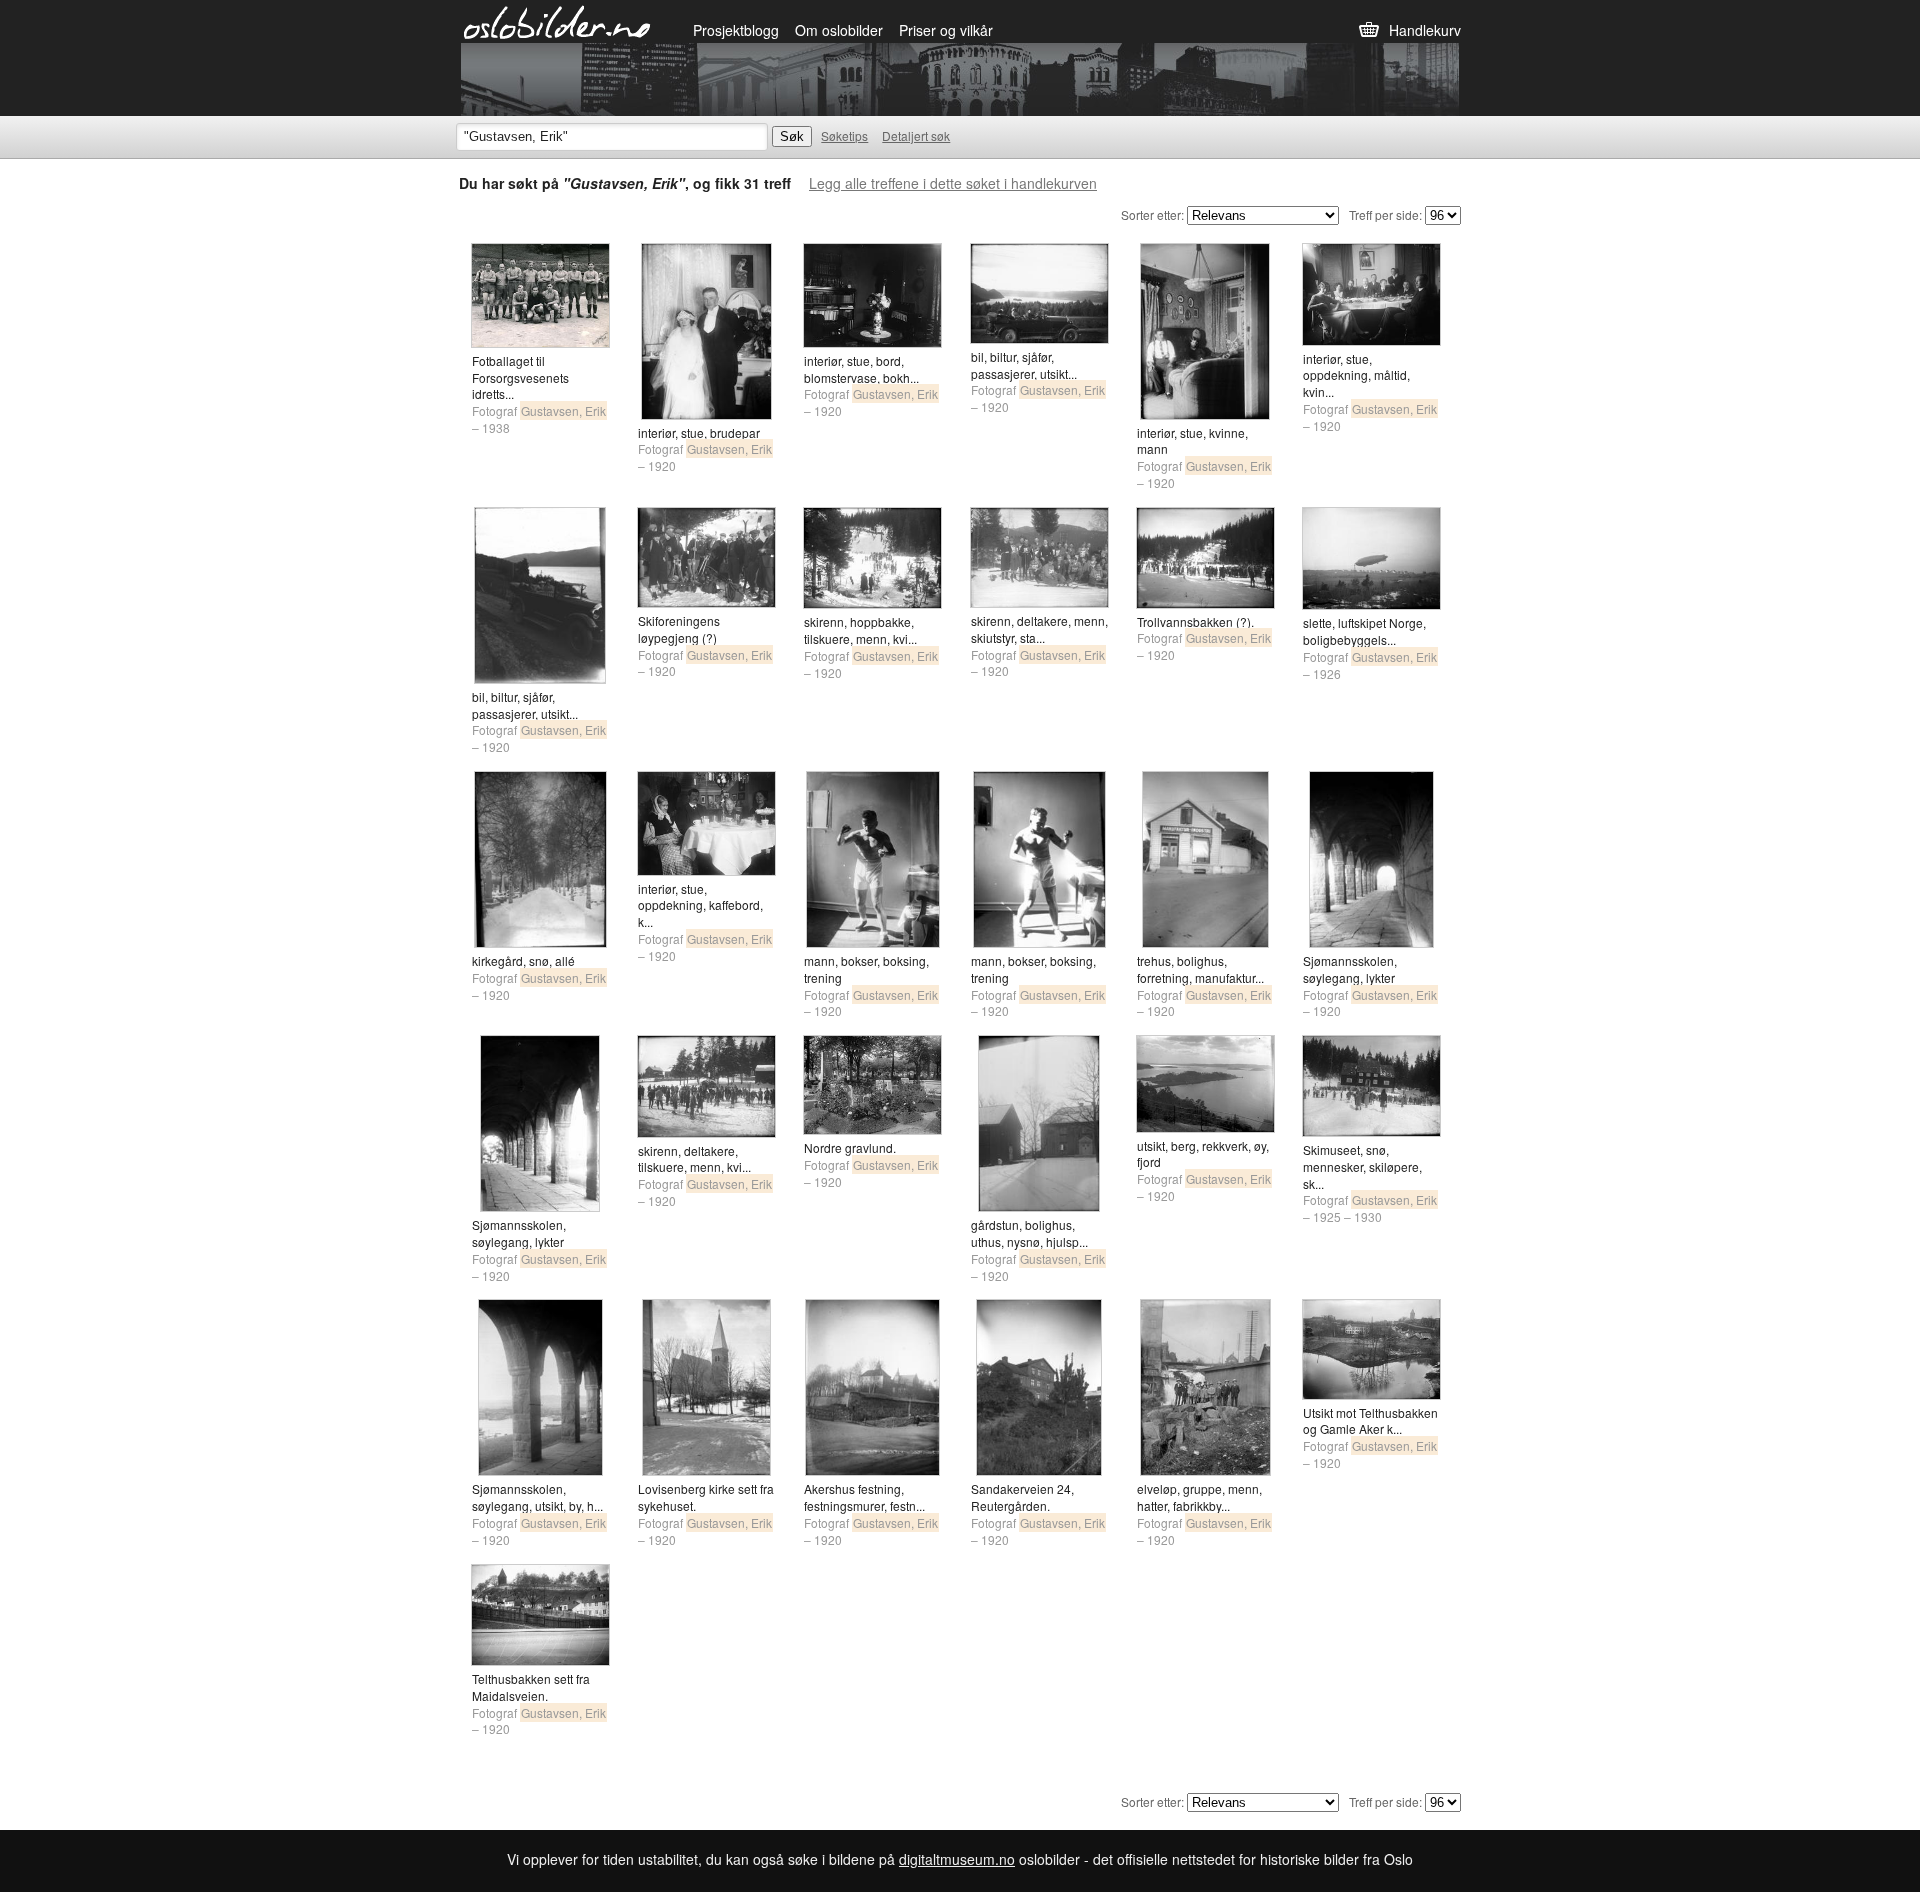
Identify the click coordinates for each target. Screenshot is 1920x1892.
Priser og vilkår (946, 30)
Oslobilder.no (557, 21)
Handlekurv (1425, 30)
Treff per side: (1385, 214)
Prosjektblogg (736, 30)
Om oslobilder (839, 30)
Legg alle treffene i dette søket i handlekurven (953, 183)
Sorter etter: (1152, 214)
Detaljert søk (916, 135)
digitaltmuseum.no (957, 1859)
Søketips (844, 135)
